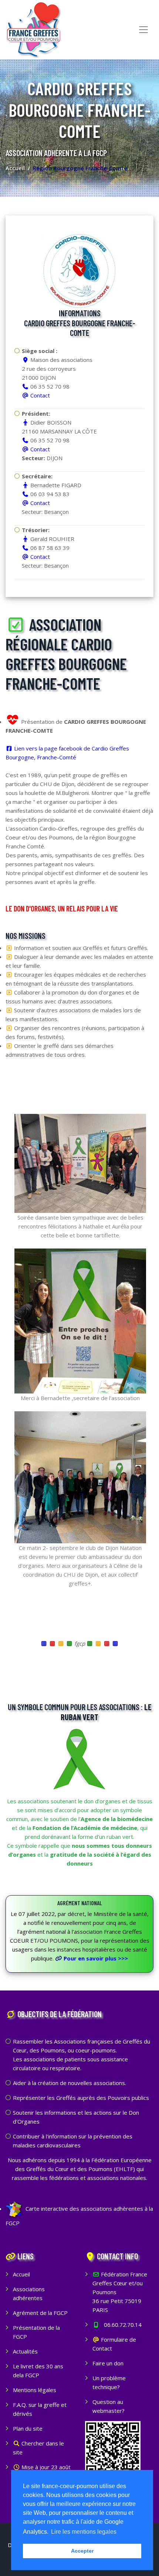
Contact (40, 395)
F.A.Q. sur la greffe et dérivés (40, 2409)
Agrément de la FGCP (40, 2313)
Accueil (15, 168)
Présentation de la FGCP (36, 2332)
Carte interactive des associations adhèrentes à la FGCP (79, 2216)
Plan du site (28, 2428)
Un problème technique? (109, 2382)
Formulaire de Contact (114, 2344)
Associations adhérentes (29, 2293)
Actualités (25, 2351)
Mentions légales (35, 2390)
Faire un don (108, 2363)
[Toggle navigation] (143, 30)
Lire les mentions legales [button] (84, 2532)
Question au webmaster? (109, 2406)
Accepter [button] (82, 2551)
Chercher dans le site (38, 2448)
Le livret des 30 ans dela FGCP (38, 2371)
